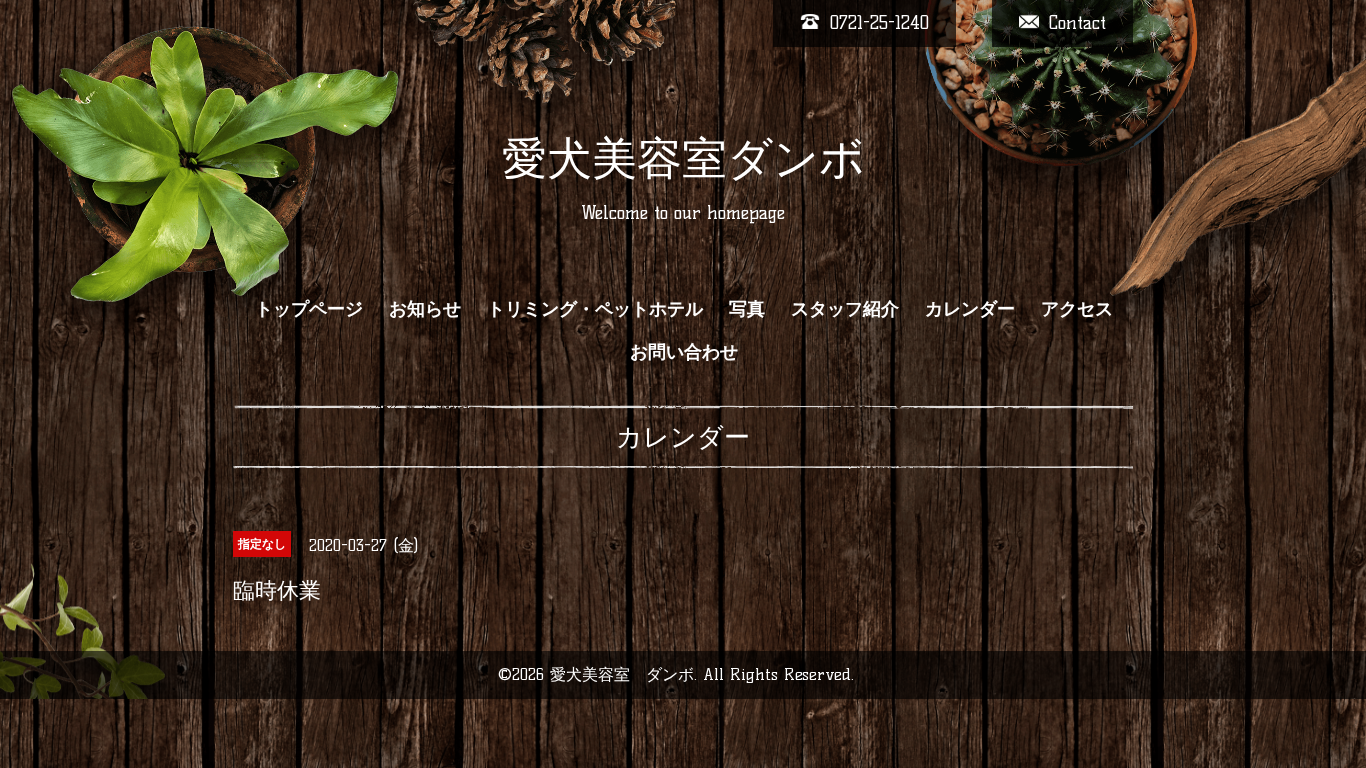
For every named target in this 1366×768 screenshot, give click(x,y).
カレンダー (970, 309)
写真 (747, 309)
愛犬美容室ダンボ (683, 158)
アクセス (1077, 309)
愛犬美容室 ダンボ (622, 674)
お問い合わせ (684, 352)
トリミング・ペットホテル (595, 309)
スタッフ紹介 (845, 309)
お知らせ (425, 309)
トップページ (309, 309)
